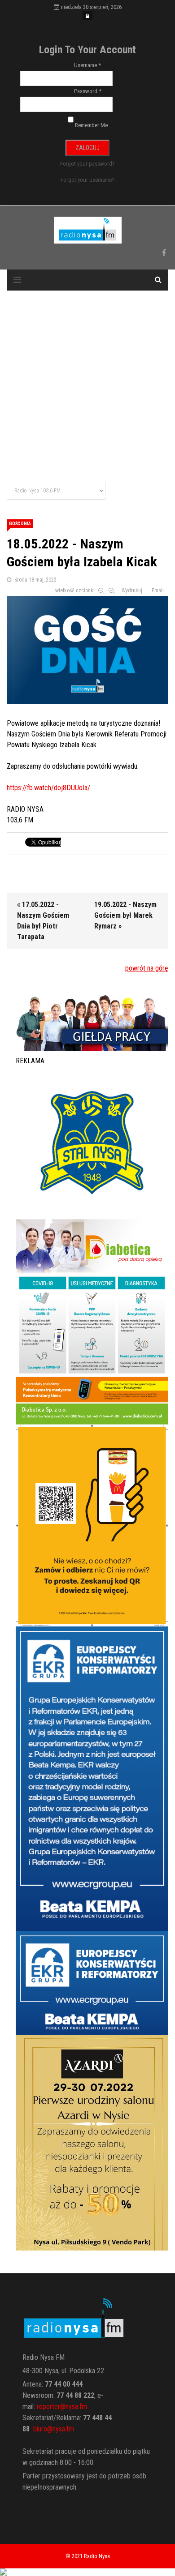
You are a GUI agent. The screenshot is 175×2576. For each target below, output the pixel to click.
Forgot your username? (87, 180)
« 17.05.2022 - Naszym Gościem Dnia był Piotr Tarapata (43, 921)
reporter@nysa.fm (62, 2407)
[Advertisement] (87, 387)
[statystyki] (87, 2572)
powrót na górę (147, 968)
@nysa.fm (61, 2429)
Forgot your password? (87, 164)
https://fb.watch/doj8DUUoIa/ (48, 788)
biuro (40, 2429)
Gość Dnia (20, 524)
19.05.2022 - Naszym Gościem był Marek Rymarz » (125, 915)
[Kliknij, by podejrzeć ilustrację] (87, 648)
